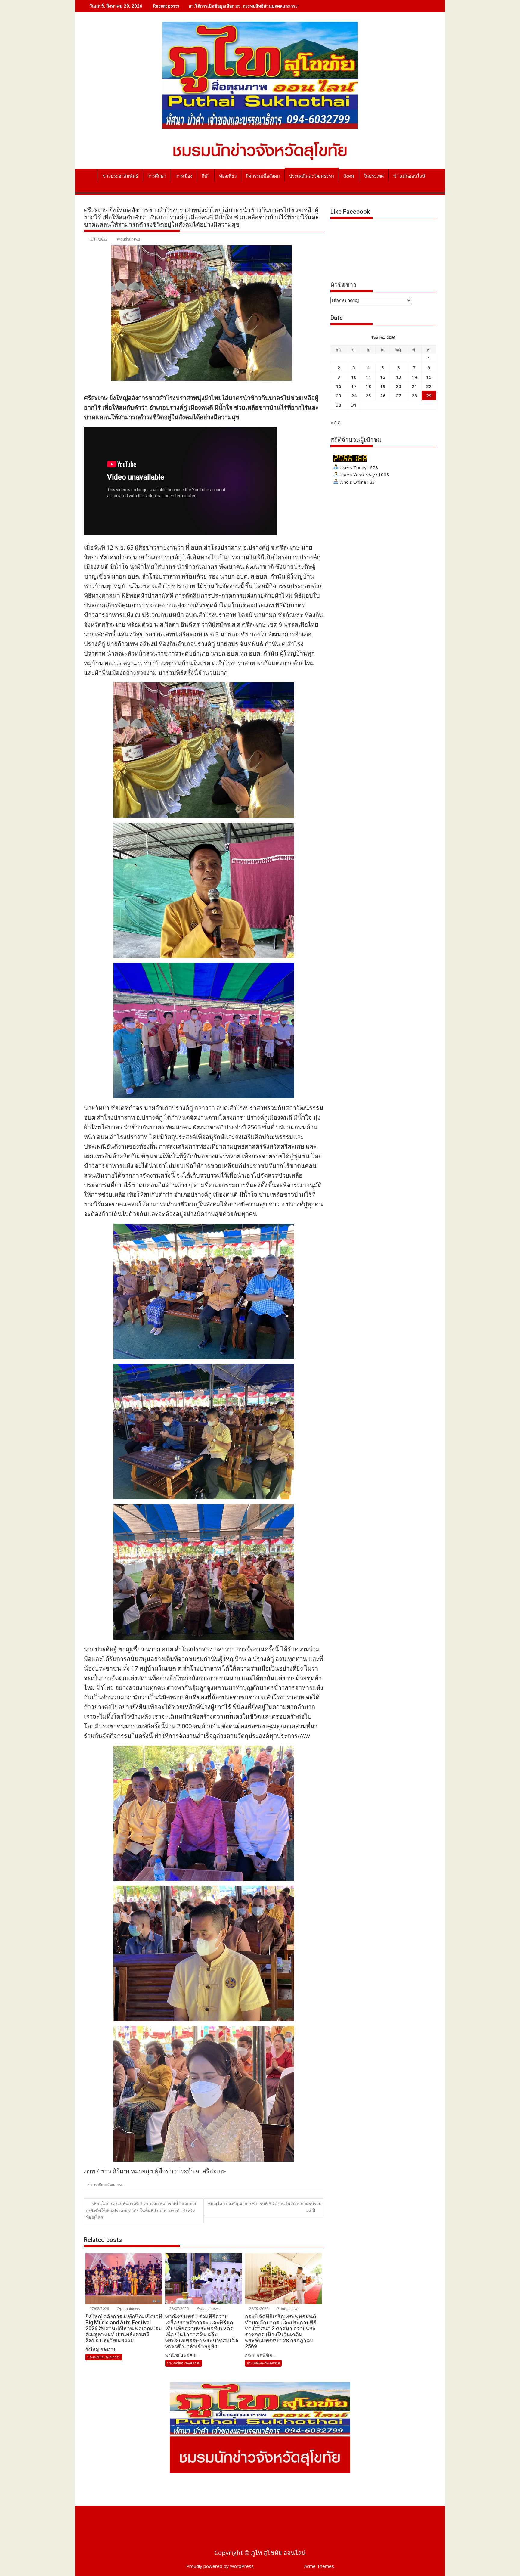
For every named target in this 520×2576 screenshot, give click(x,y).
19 (383, 386)
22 (429, 386)
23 (339, 396)
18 (368, 386)
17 (354, 386)
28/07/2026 (179, 2309)
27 (398, 396)
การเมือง (184, 176)
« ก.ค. (336, 422)
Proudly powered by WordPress (220, 2566)
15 (429, 377)
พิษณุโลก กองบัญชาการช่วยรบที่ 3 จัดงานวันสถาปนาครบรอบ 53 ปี (265, 2207)
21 (414, 386)
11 (368, 377)
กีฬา (206, 176)
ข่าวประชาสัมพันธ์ (120, 176)
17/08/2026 (99, 2309)
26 (383, 396)
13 (398, 377)
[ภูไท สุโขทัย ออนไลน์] (90, 175)
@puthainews (128, 239)
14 (414, 377)
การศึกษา (157, 176)
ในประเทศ (374, 176)
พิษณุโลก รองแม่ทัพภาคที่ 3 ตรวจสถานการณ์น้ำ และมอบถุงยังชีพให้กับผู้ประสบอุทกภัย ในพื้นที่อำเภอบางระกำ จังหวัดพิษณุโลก (142, 2210)
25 (368, 396)
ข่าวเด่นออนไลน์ (409, 176)
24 (354, 396)
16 (339, 386)
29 (429, 396)
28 (414, 396)
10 (354, 377)
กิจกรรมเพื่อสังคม (263, 176)
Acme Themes (319, 2566)
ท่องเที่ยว (228, 176)
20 (398, 386)
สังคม (349, 176)
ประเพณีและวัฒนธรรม (312, 176)
